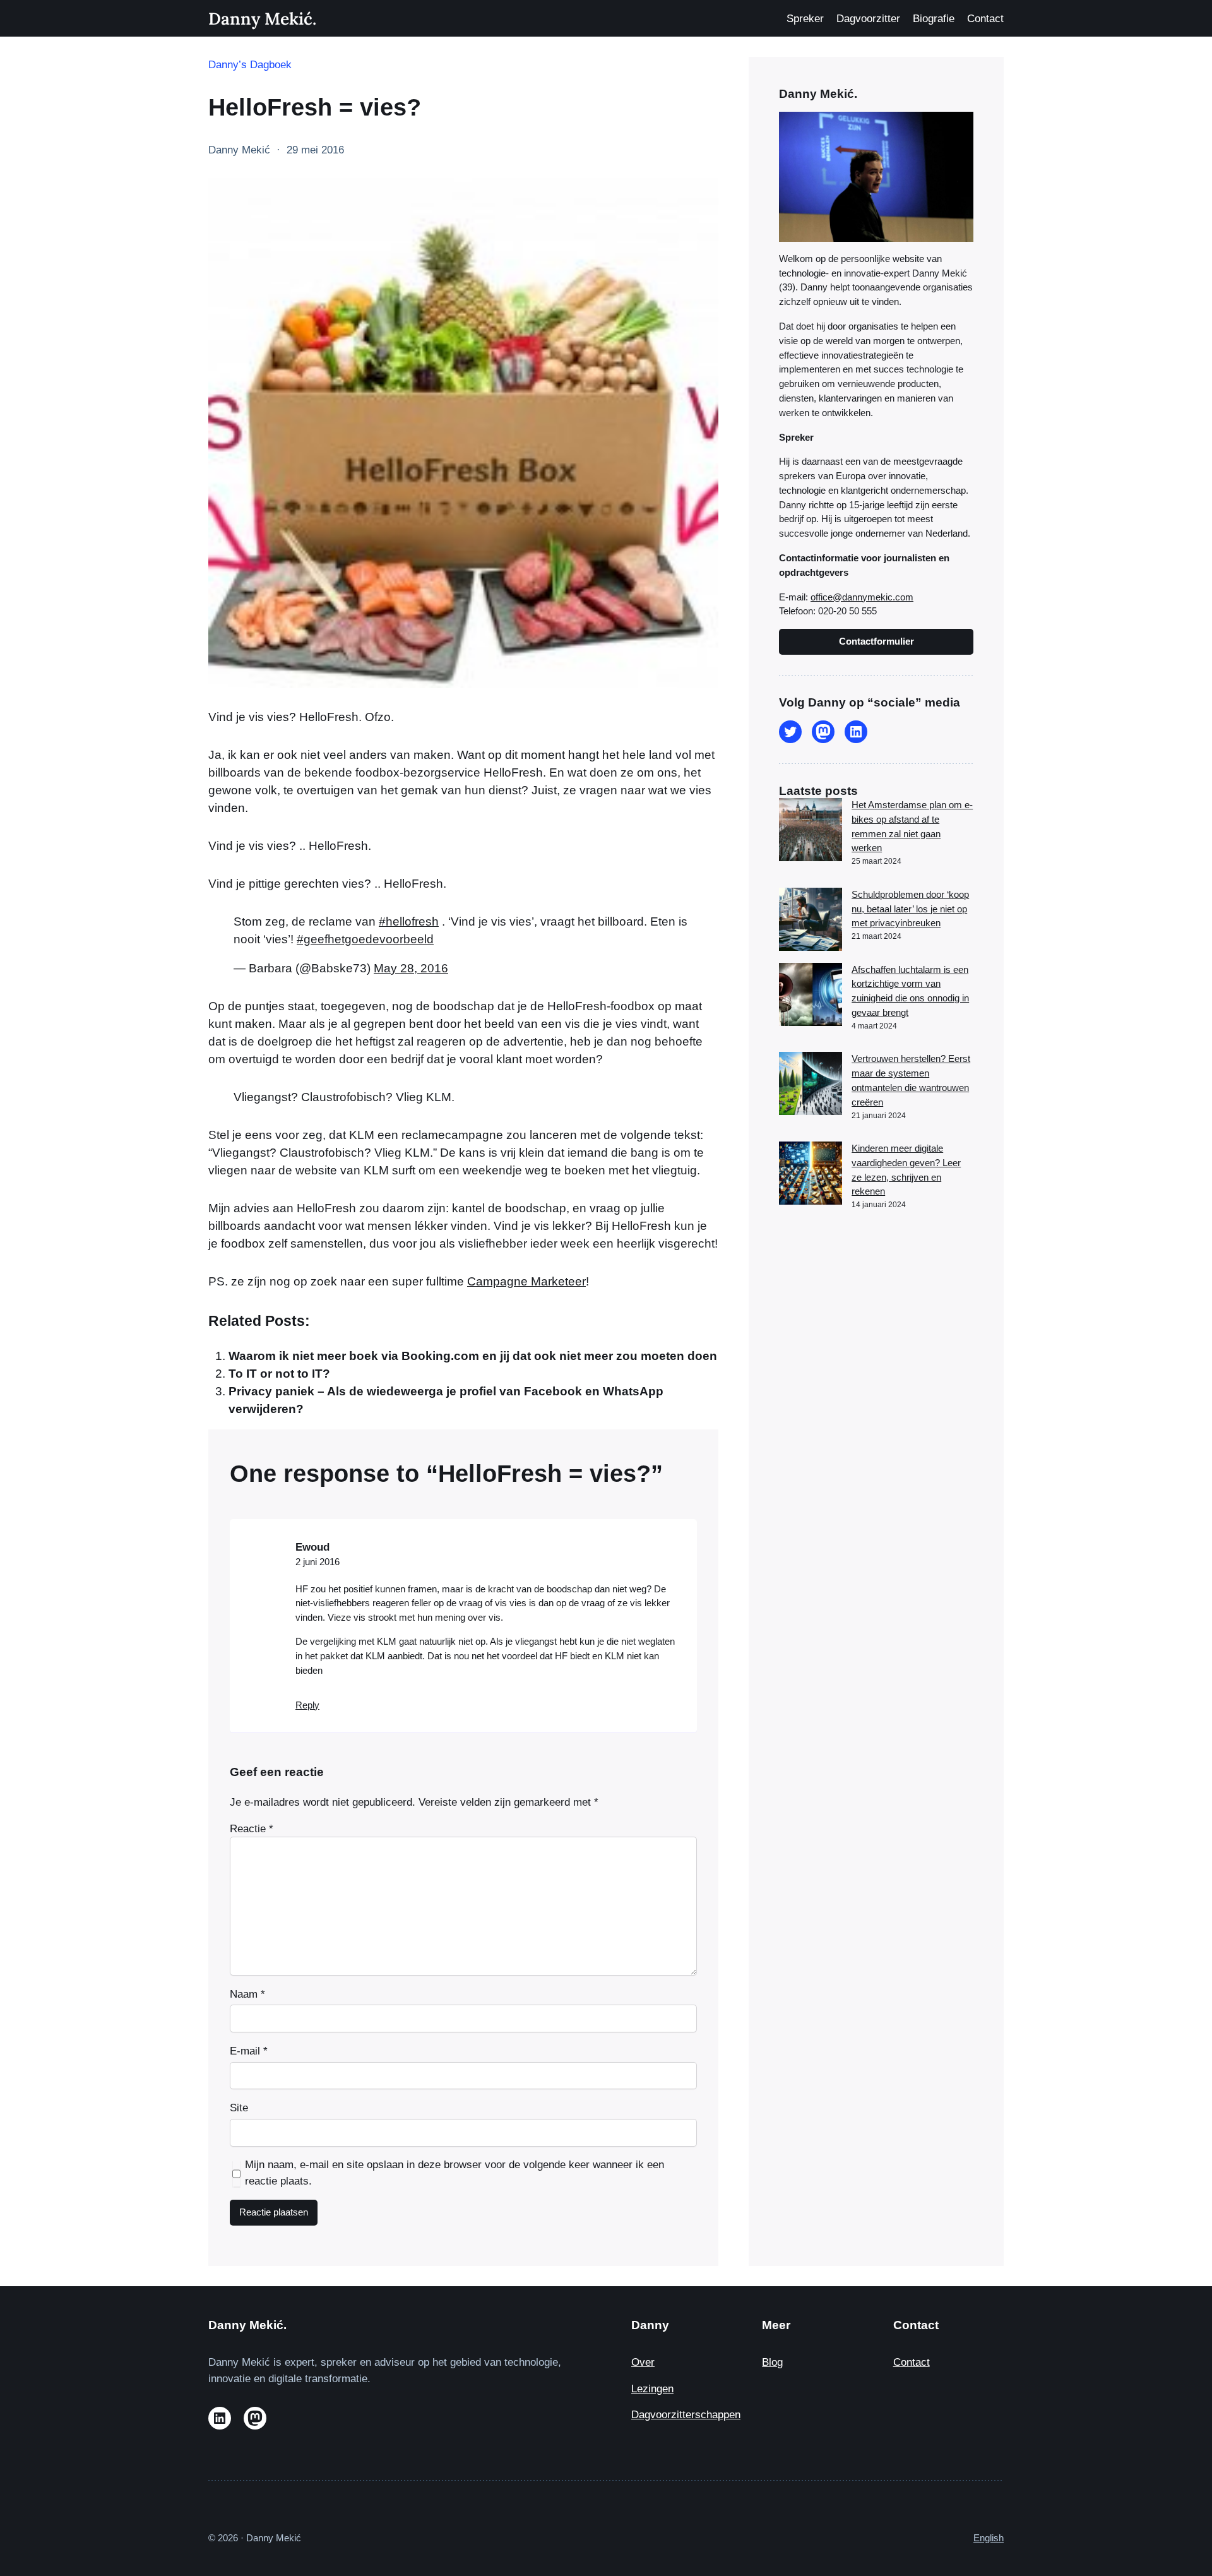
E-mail (249, 2051)
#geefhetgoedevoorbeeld (365, 939)
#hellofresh (409, 921)
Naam (247, 1994)
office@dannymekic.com (862, 597)
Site (239, 2108)
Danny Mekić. (262, 18)
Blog (772, 2362)
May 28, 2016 (411, 968)
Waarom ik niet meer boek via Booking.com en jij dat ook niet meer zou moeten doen (473, 1356)
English (989, 2538)
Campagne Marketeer (526, 1281)
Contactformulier (876, 641)
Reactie (252, 1829)
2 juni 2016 (318, 1562)
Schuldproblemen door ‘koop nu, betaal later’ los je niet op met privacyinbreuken (910, 909)
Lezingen (652, 2389)
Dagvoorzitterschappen (686, 2415)
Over (643, 2362)
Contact (912, 2362)
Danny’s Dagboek (250, 65)
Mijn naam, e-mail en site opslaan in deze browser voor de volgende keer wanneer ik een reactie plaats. (454, 2173)
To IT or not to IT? (279, 1374)
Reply (307, 1705)
